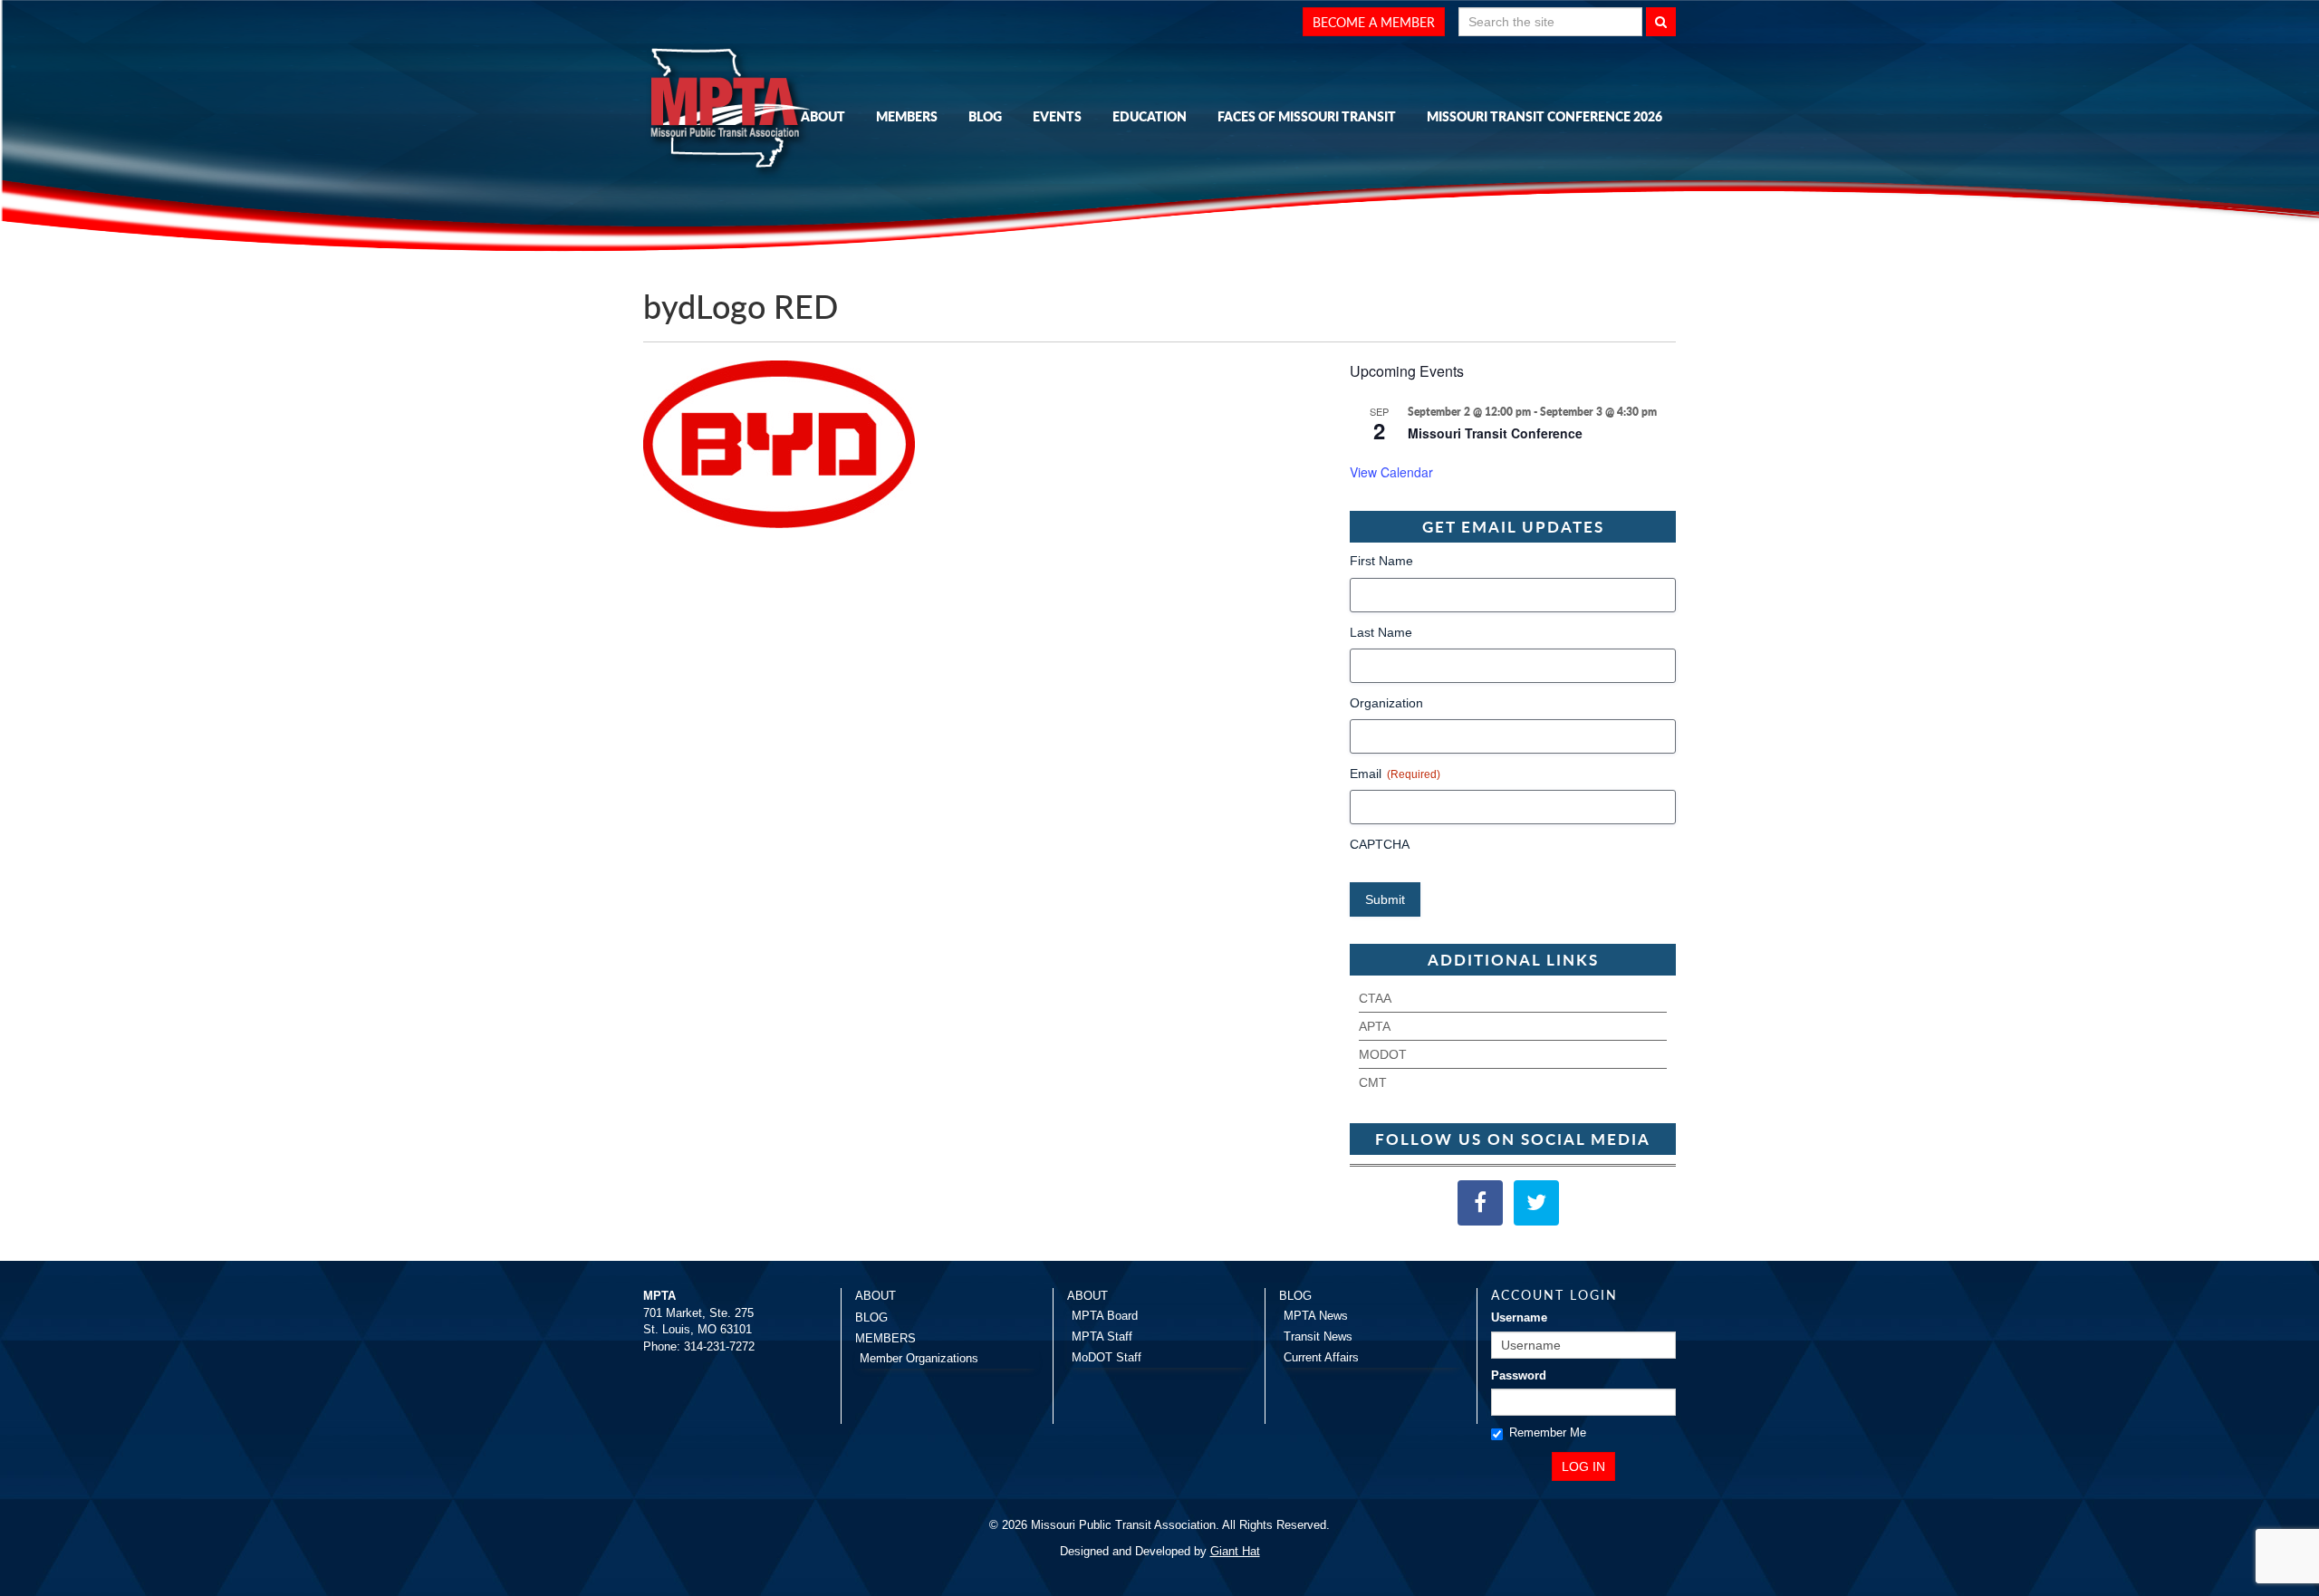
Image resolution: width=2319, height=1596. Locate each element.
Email (1395, 774)
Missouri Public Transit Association (734, 111)
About (823, 116)
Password (1519, 1375)
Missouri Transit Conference (1495, 433)
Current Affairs (1321, 1357)
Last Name (1381, 632)
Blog (985, 116)
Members (907, 116)
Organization (1386, 703)
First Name (1381, 561)
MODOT (1383, 1054)
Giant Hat (1235, 1551)
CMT (1373, 1082)
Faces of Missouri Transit (1307, 116)
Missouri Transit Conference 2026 (1544, 116)
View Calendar (1391, 472)
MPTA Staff (1102, 1336)
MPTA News (1316, 1316)
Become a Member (1374, 22)
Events (1057, 116)
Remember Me (1548, 1433)
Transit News (1318, 1336)
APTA (1375, 1026)
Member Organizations (919, 1358)
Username (1519, 1317)
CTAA (1375, 998)
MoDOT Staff (1107, 1357)
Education (1150, 116)
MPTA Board (1105, 1316)
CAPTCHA (1380, 844)
